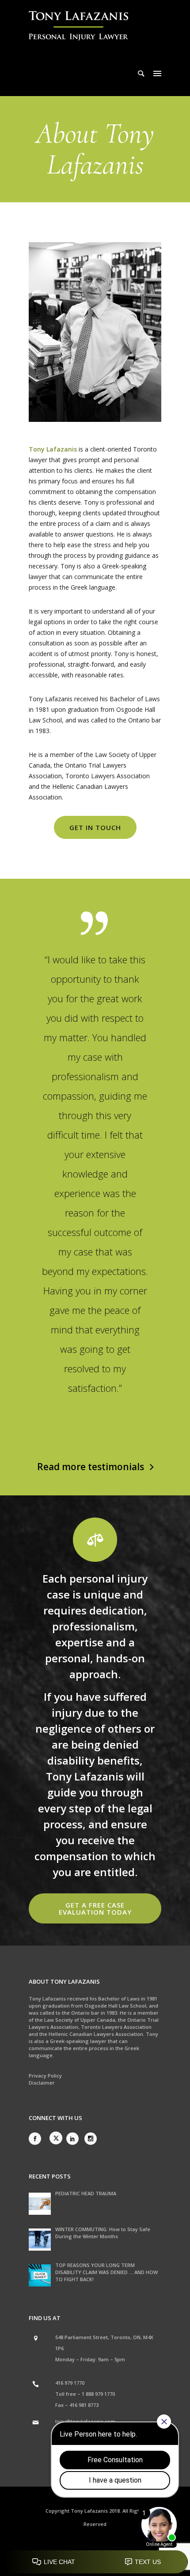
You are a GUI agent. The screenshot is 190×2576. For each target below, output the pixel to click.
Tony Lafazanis (53, 449)
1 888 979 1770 (98, 2394)
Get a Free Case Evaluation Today (95, 1908)
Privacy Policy (45, 2076)
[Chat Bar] (95, 2562)
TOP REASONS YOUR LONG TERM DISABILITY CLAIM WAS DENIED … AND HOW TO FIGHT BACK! (106, 2272)
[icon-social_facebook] (37, 2139)
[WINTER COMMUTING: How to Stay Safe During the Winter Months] (40, 2240)
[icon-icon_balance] (95, 1540)
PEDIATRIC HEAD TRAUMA (86, 2193)
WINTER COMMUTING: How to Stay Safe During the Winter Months (103, 2233)
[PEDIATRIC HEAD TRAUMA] (40, 2204)
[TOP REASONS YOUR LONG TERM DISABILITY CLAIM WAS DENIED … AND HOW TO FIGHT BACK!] (40, 2275)
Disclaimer (42, 2083)
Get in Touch (95, 827)
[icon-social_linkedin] (75, 2139)
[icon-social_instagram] (91, 2139)
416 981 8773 (84, 2405)
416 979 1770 (70, 2383)
